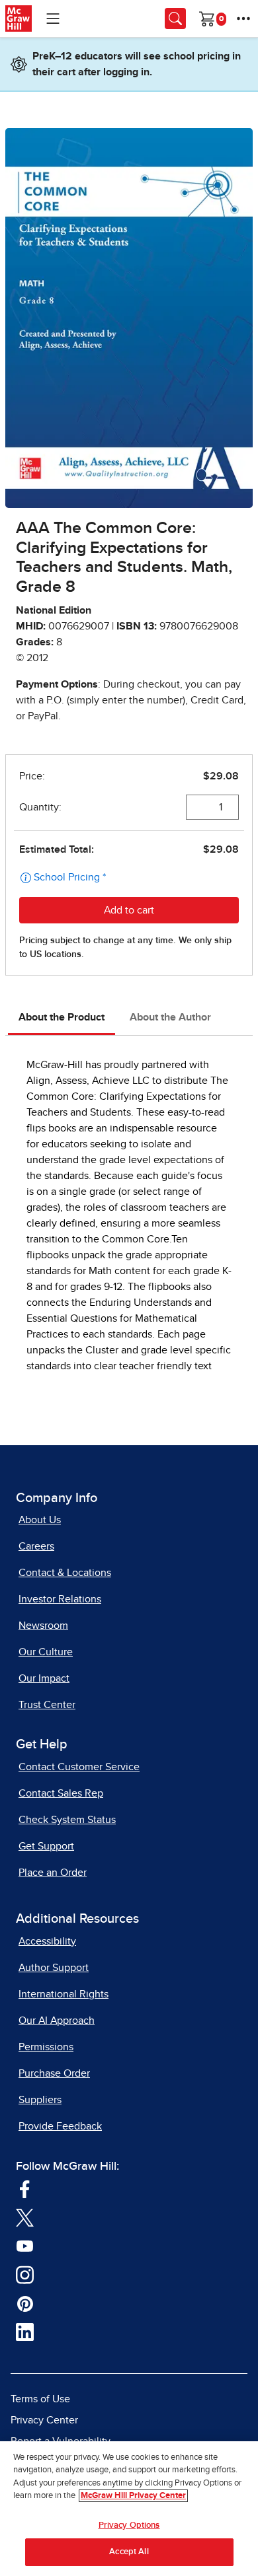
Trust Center (47, 1705)
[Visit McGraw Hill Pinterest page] (25, 2303)
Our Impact (44, 1678)
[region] (129, 2509)
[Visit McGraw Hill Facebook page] (25, 2188)
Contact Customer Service (79, 1767)
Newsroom (43, 1626)
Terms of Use (40, 2399)
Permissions (46, 2047)
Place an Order (53, 1873)
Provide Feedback (60, 2126)
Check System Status (67, 1820)
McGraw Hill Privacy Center (133, 2496)
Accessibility (47, 1941)
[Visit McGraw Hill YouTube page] (25, 2246)
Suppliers (40, 2100)
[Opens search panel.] (175, 18)
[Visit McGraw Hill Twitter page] (25, 2217)
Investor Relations (60, 1599)
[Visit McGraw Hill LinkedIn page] (25, 2332)
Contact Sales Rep (61, 1793)
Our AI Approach (57, 2021)
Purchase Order (54, 2073)
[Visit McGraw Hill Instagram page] (25, 2274)
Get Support (46, 1846)
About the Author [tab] (170, 1017)
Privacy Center (44, 2420)
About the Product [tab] (62, 1017)
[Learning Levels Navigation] (53, 18)
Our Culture (46, 1652)
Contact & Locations (65, 1573)
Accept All (129, 2552)
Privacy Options (129, 2525)
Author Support (54, 1968)
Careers (36, 1546)
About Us (40, 1520)
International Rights (64, 1994)
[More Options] (243, 18)
